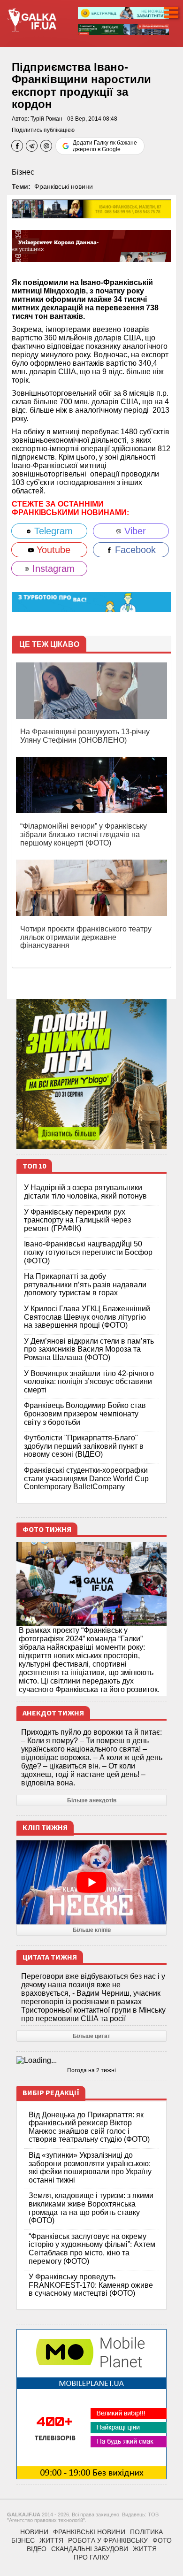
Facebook (134, 550)
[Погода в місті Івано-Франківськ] (91, 2061)
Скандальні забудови (90, 2549)
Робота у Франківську (108, 2540)
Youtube (52, 550)
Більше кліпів (92, 1930)
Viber (134, 531)
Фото (162, 2540)
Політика (146, 2532)
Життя (51, 2540)
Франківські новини (64, 186)
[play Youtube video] (91, 1883)
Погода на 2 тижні (91, 2070)
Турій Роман (46, 119)
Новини (34, 2532)
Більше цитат (91, 2036)
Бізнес (23, 172)
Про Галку (91, 2557)
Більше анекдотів (92, 1800)
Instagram (52, 569)
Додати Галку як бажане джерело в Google (105, 146)
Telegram (52, 531)
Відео (37, 2549)
